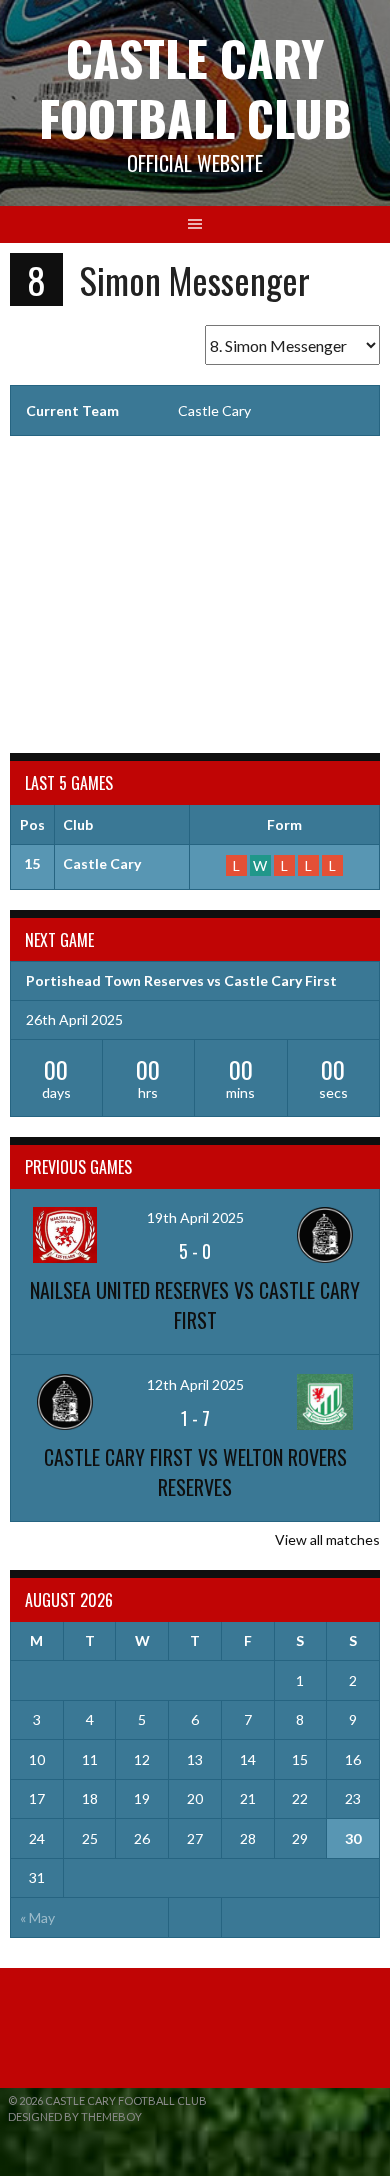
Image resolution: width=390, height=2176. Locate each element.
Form (284, 824)
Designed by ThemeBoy (75, 2116)
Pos (32, 824)
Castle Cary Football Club (195, 87)
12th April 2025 (195, 1384)
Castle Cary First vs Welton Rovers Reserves (195, 1472)
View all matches (327, 1539)
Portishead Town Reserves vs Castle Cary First (181, 980)
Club (78, 824)
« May (37, 1917)
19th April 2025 (195, 1217)
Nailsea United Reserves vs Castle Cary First (195, 1305)
